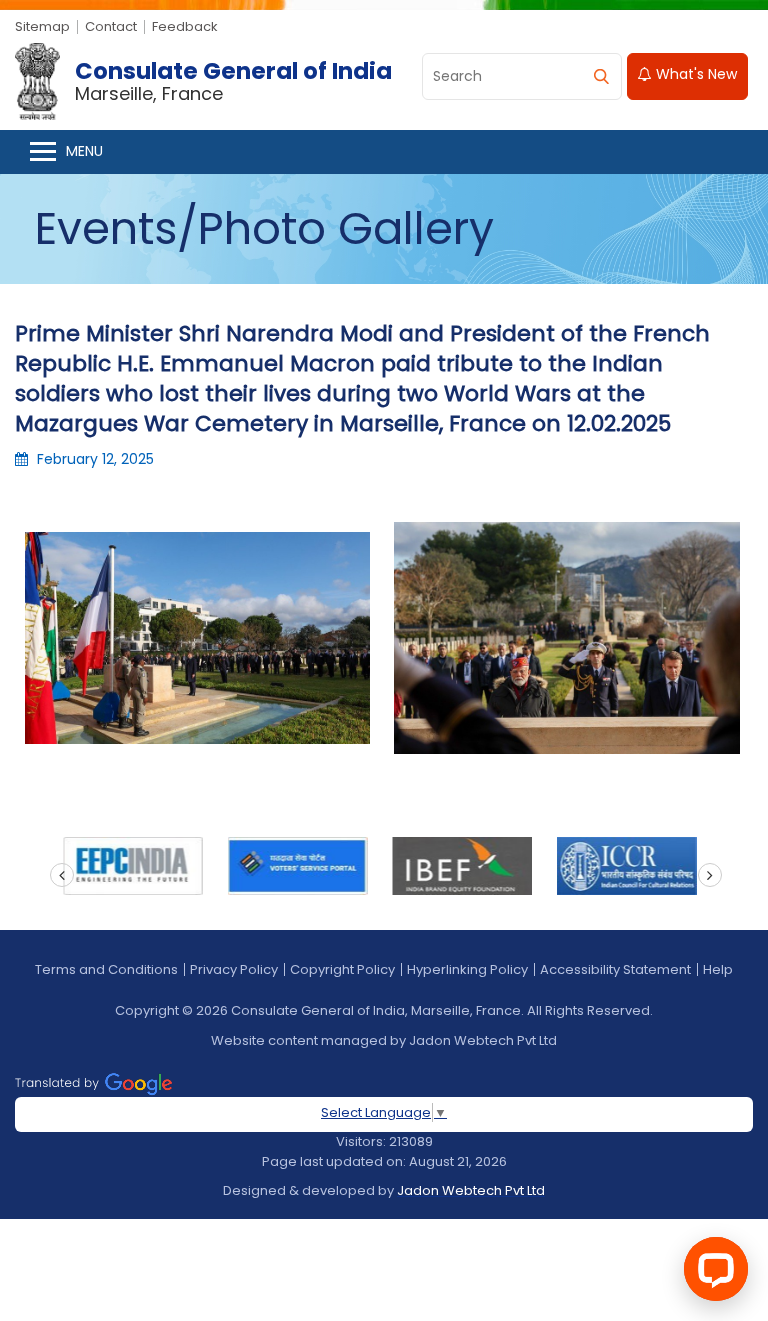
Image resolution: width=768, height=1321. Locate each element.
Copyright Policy (342, 969)
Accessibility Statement (615, 969)
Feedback (185, 26)
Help (718, 969)
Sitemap (42, 26)
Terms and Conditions (106, 969)
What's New (694, 74)
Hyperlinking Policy (467, 969)
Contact (111, 26)
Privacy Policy (234, 969)
